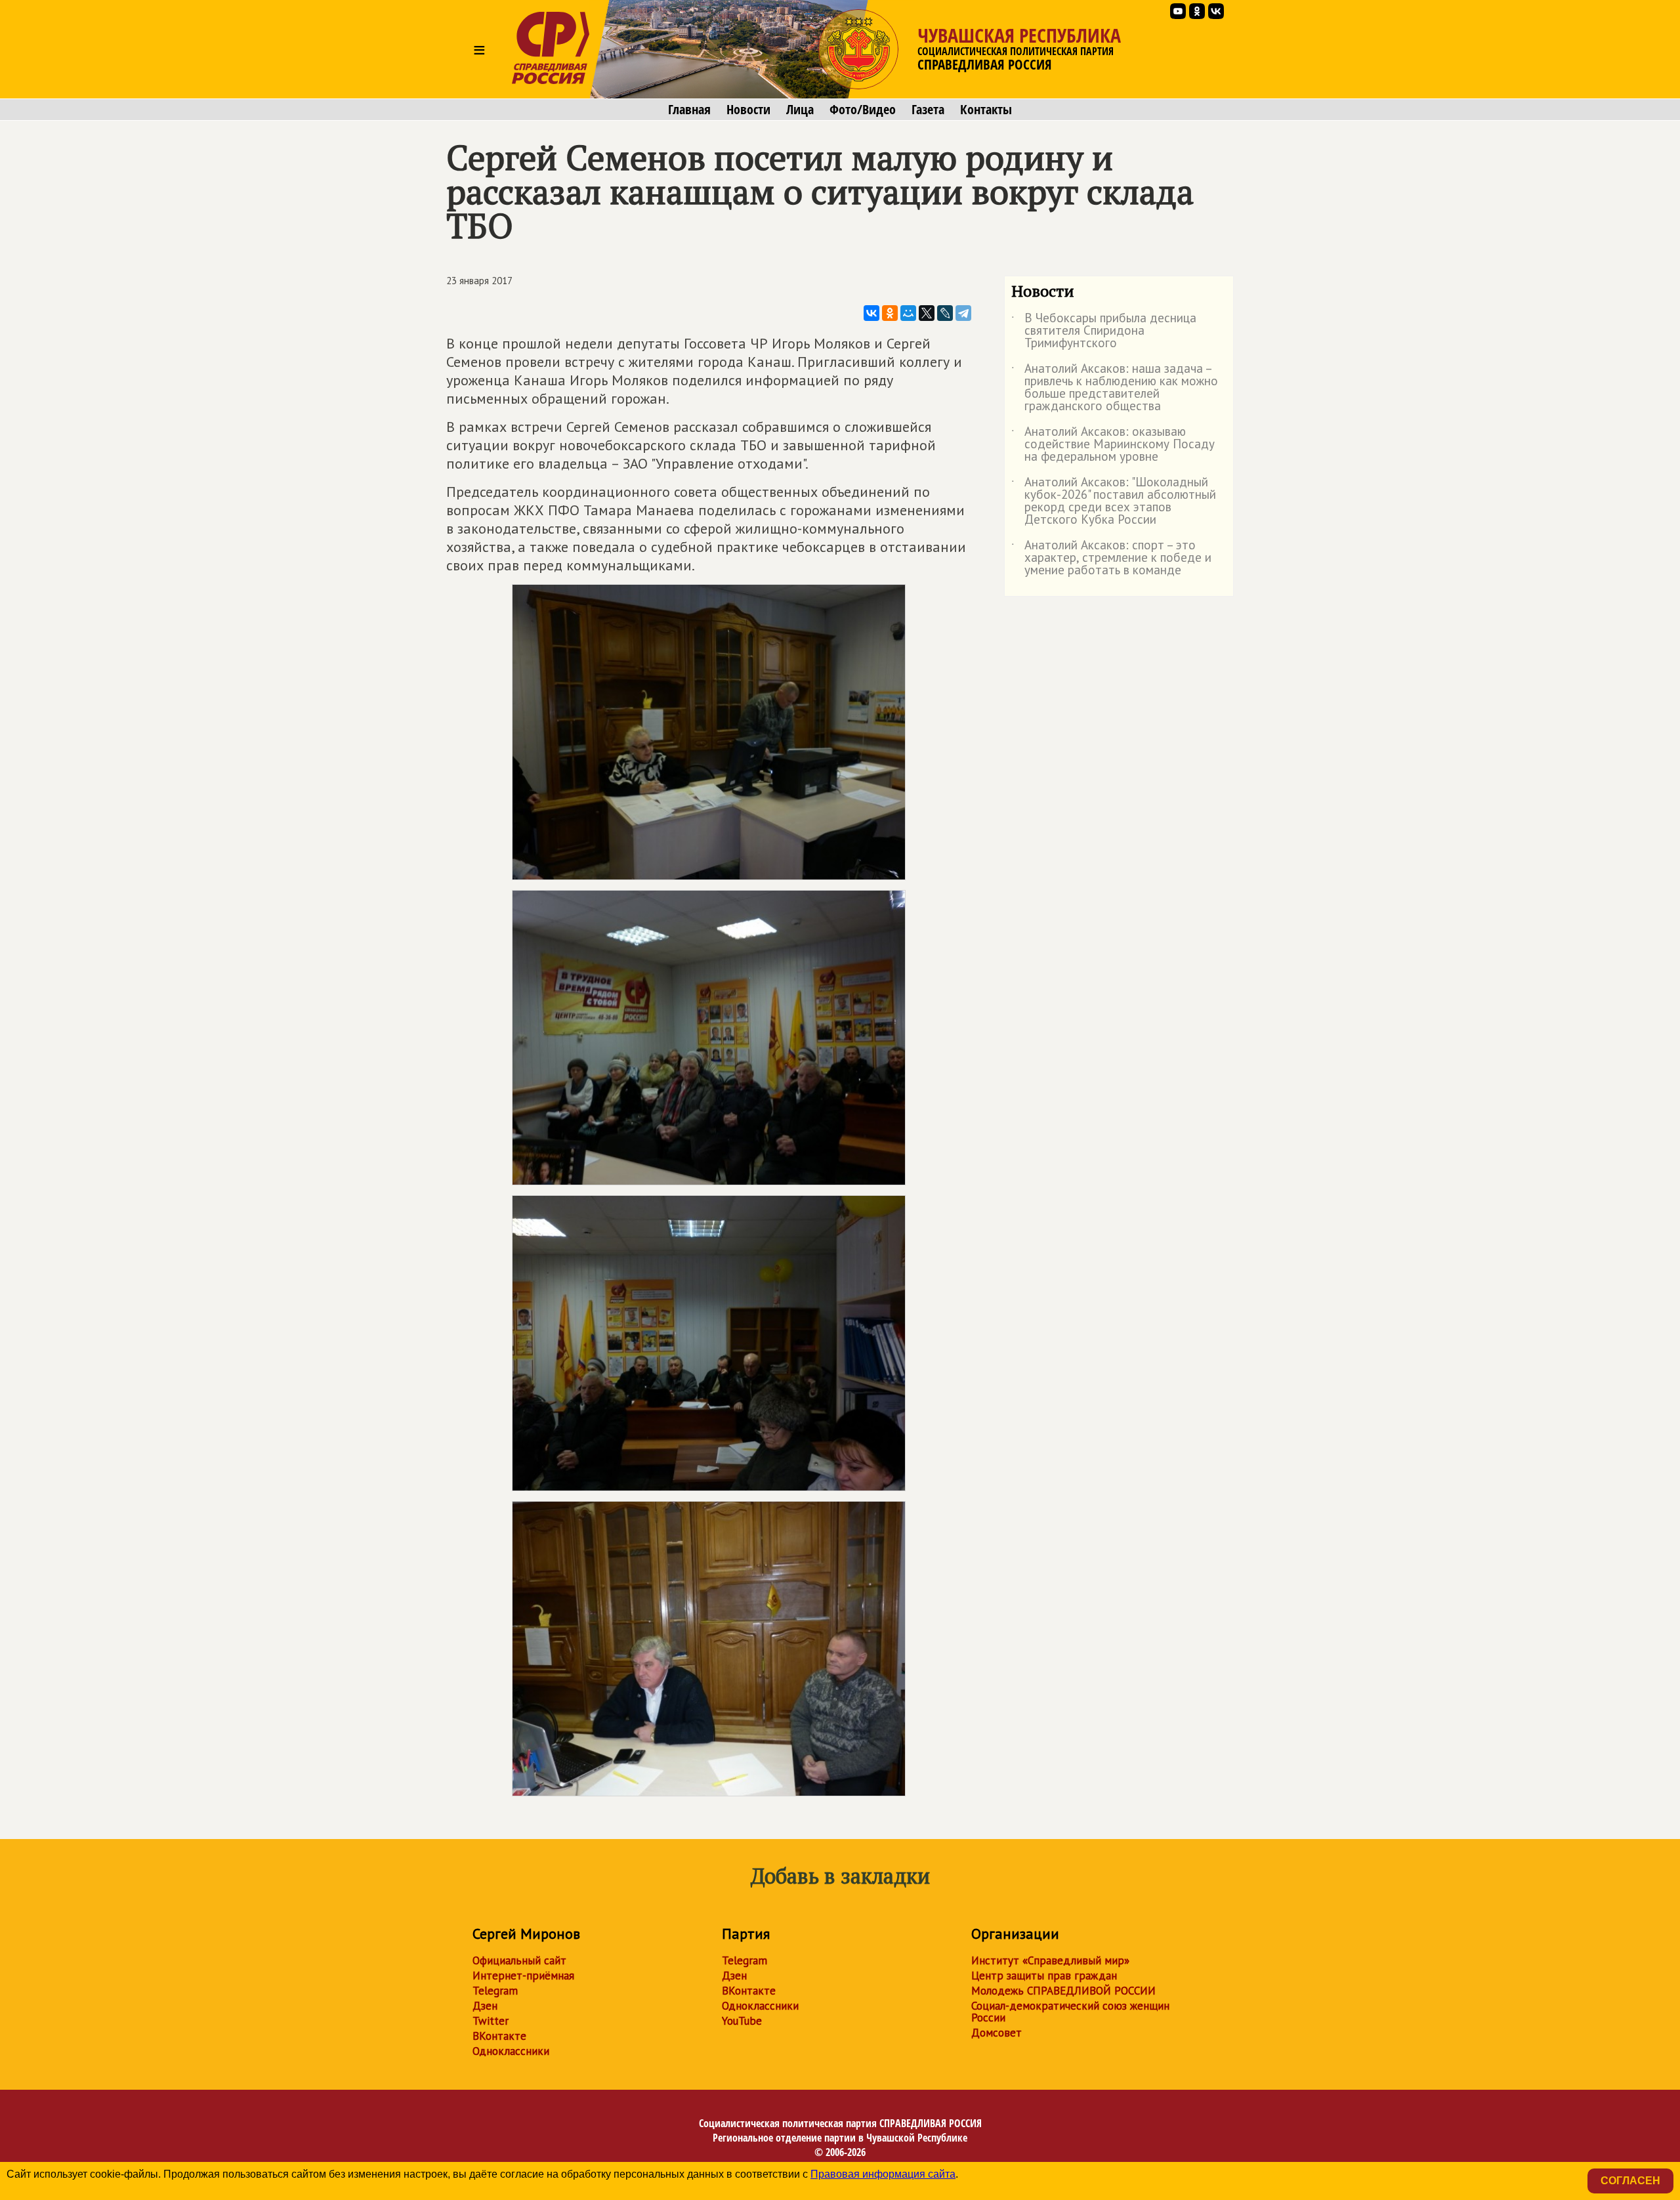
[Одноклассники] (890, 313)
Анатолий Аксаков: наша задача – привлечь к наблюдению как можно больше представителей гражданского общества (1115, 388)
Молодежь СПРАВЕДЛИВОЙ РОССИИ (1063, 1991)
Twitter (491, 2021)
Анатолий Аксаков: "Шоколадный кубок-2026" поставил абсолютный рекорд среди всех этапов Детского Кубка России (1114, 501)
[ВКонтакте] (871, 313)
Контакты (986, 110)
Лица (800, 110)
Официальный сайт (519, 1960)
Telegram (495, 1991)
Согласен (1630, 2181)
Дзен (485, 2006)
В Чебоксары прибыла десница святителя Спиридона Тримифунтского (1104, 331)
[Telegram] (963, 313)
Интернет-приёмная (523, 1976)
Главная (689, 110)
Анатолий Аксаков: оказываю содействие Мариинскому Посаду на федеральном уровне (1113, 445)
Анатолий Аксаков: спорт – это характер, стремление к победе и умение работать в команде (1111, 558)
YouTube (742, 2021)
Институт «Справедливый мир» (1050, 1960)
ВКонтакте (499, 2036)
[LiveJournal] (945, 313)
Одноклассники (511, 2051)
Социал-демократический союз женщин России (1070, 2012)
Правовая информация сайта (883, 2174)
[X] (927, 313)
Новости (748, 110)
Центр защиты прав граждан (1044, 1976)
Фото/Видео (863, 110)
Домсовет (997, 2033)
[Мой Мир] (908, 313)
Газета (928, 110)
